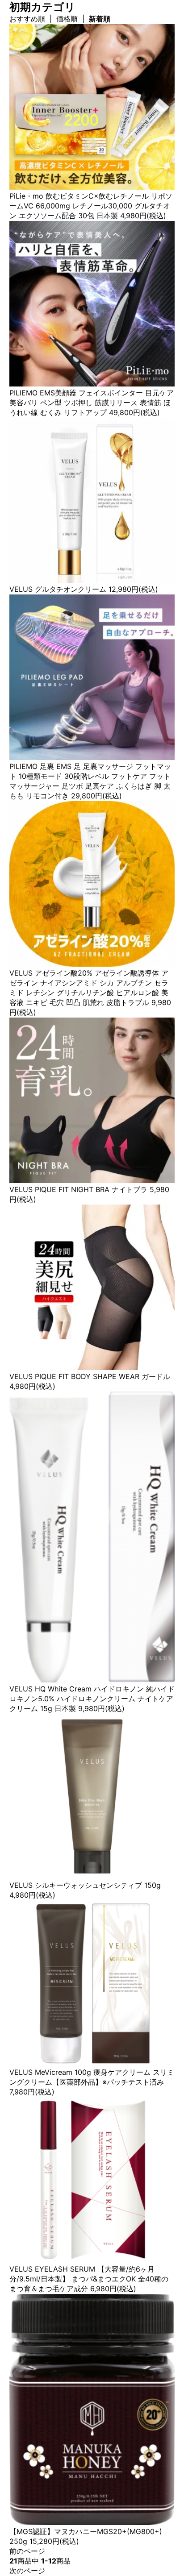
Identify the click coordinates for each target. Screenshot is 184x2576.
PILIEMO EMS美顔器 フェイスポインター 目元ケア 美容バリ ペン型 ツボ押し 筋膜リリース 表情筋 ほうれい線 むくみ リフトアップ (92, 403)
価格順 (67, 19)
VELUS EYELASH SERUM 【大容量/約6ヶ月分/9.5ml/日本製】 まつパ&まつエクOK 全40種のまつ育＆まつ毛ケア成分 (89, 2279)
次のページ (27, 2571)
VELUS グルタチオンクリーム (58, 589)
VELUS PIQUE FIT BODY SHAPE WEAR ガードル (90, 1376)
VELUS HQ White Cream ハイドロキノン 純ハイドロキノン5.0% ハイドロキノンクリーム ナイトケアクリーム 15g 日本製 (92, 1699)
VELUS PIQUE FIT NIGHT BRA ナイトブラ (78, 1189)
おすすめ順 (27, 19)
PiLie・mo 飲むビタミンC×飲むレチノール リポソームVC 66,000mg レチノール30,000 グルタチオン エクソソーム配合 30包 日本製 (91, 206)
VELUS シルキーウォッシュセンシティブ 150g (85, 1885)
